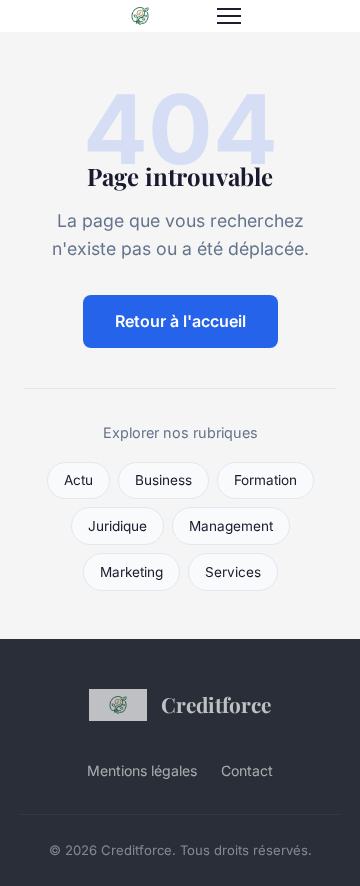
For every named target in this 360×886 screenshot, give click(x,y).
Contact (247, 770)
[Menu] (229, 16)
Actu (78, 480)
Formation (265, 480)
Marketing (131, 572)
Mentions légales (142, 770)
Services (233, 572)
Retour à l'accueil (180, 321)
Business (163, 480)
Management (231, 526)
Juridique (117, 526)
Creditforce (216, 704)
